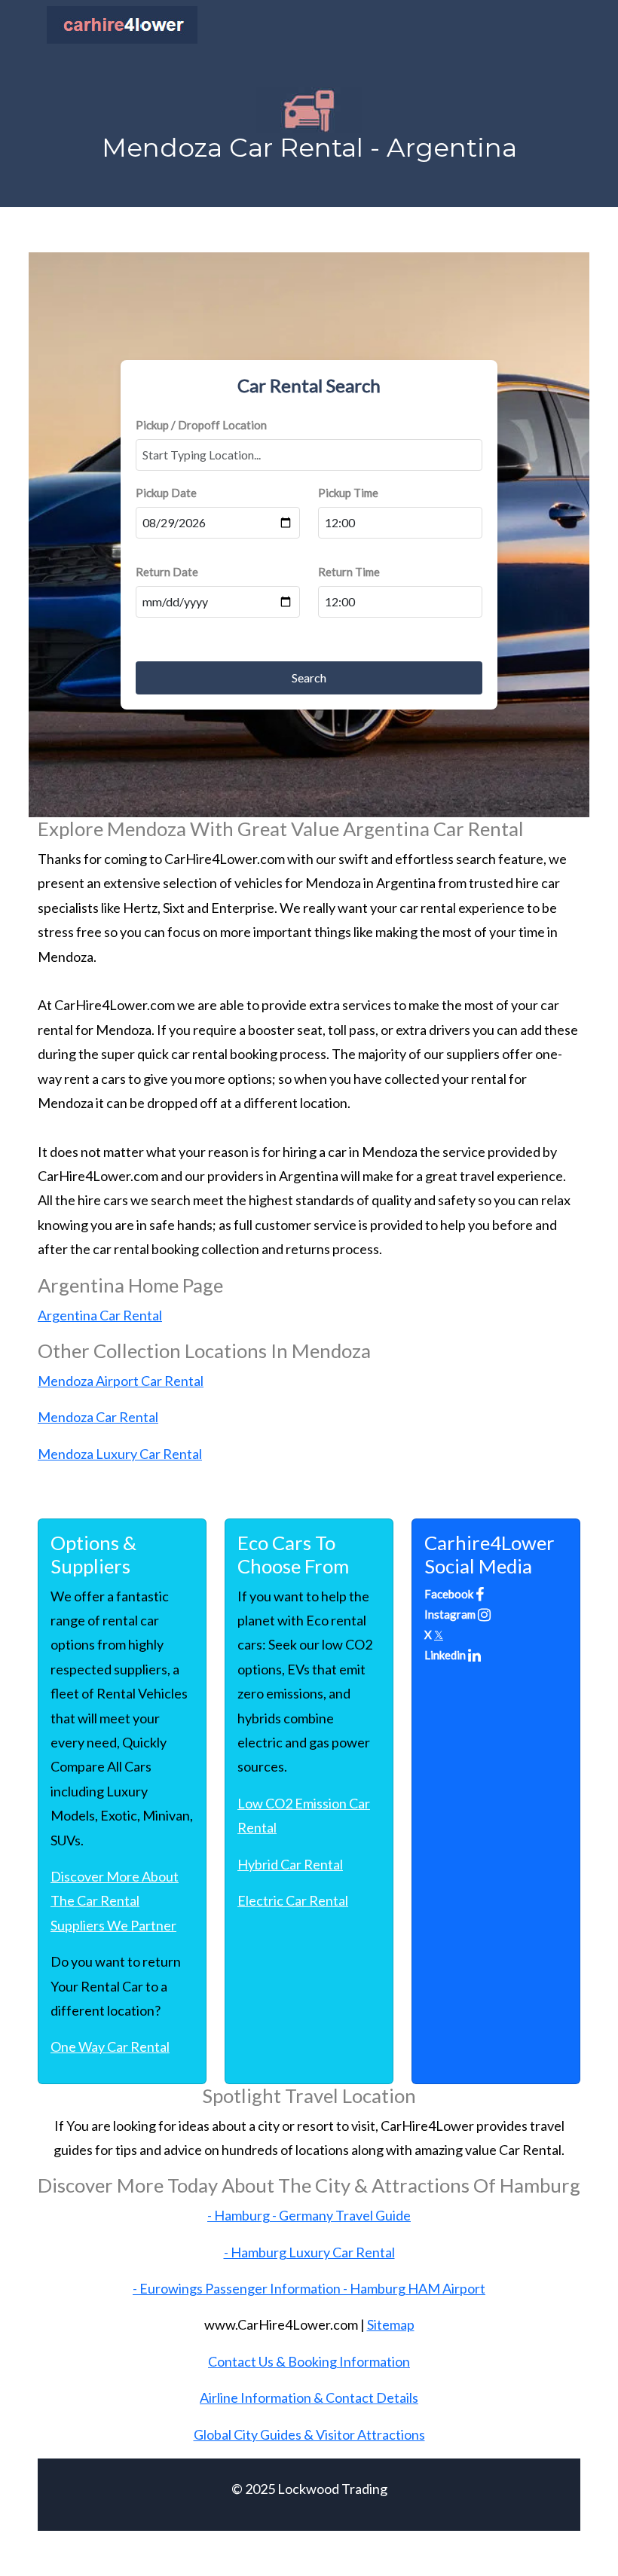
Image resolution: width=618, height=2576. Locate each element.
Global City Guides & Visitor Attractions (309, 2434)
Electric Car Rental (293, 1900)
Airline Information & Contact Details (309, 2397)
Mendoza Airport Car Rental (121, 1381)
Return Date (167, 572)
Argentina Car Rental (100, 1315)
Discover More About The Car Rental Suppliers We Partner (115, 1901)
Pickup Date (166, 493)
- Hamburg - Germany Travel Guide (309, 2215)
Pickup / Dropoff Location (201, 425)
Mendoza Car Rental (98, 1417)
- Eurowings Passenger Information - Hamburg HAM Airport (309, 2288)
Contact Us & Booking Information (309, 2361)
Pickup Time (348, 493)
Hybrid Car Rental (290, 1864)
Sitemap (391, 2324)
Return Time (349, 572)
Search (309, 678)
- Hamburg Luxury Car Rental (309, 2252)
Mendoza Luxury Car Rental (120, 1454)
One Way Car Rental (110, 2046)
